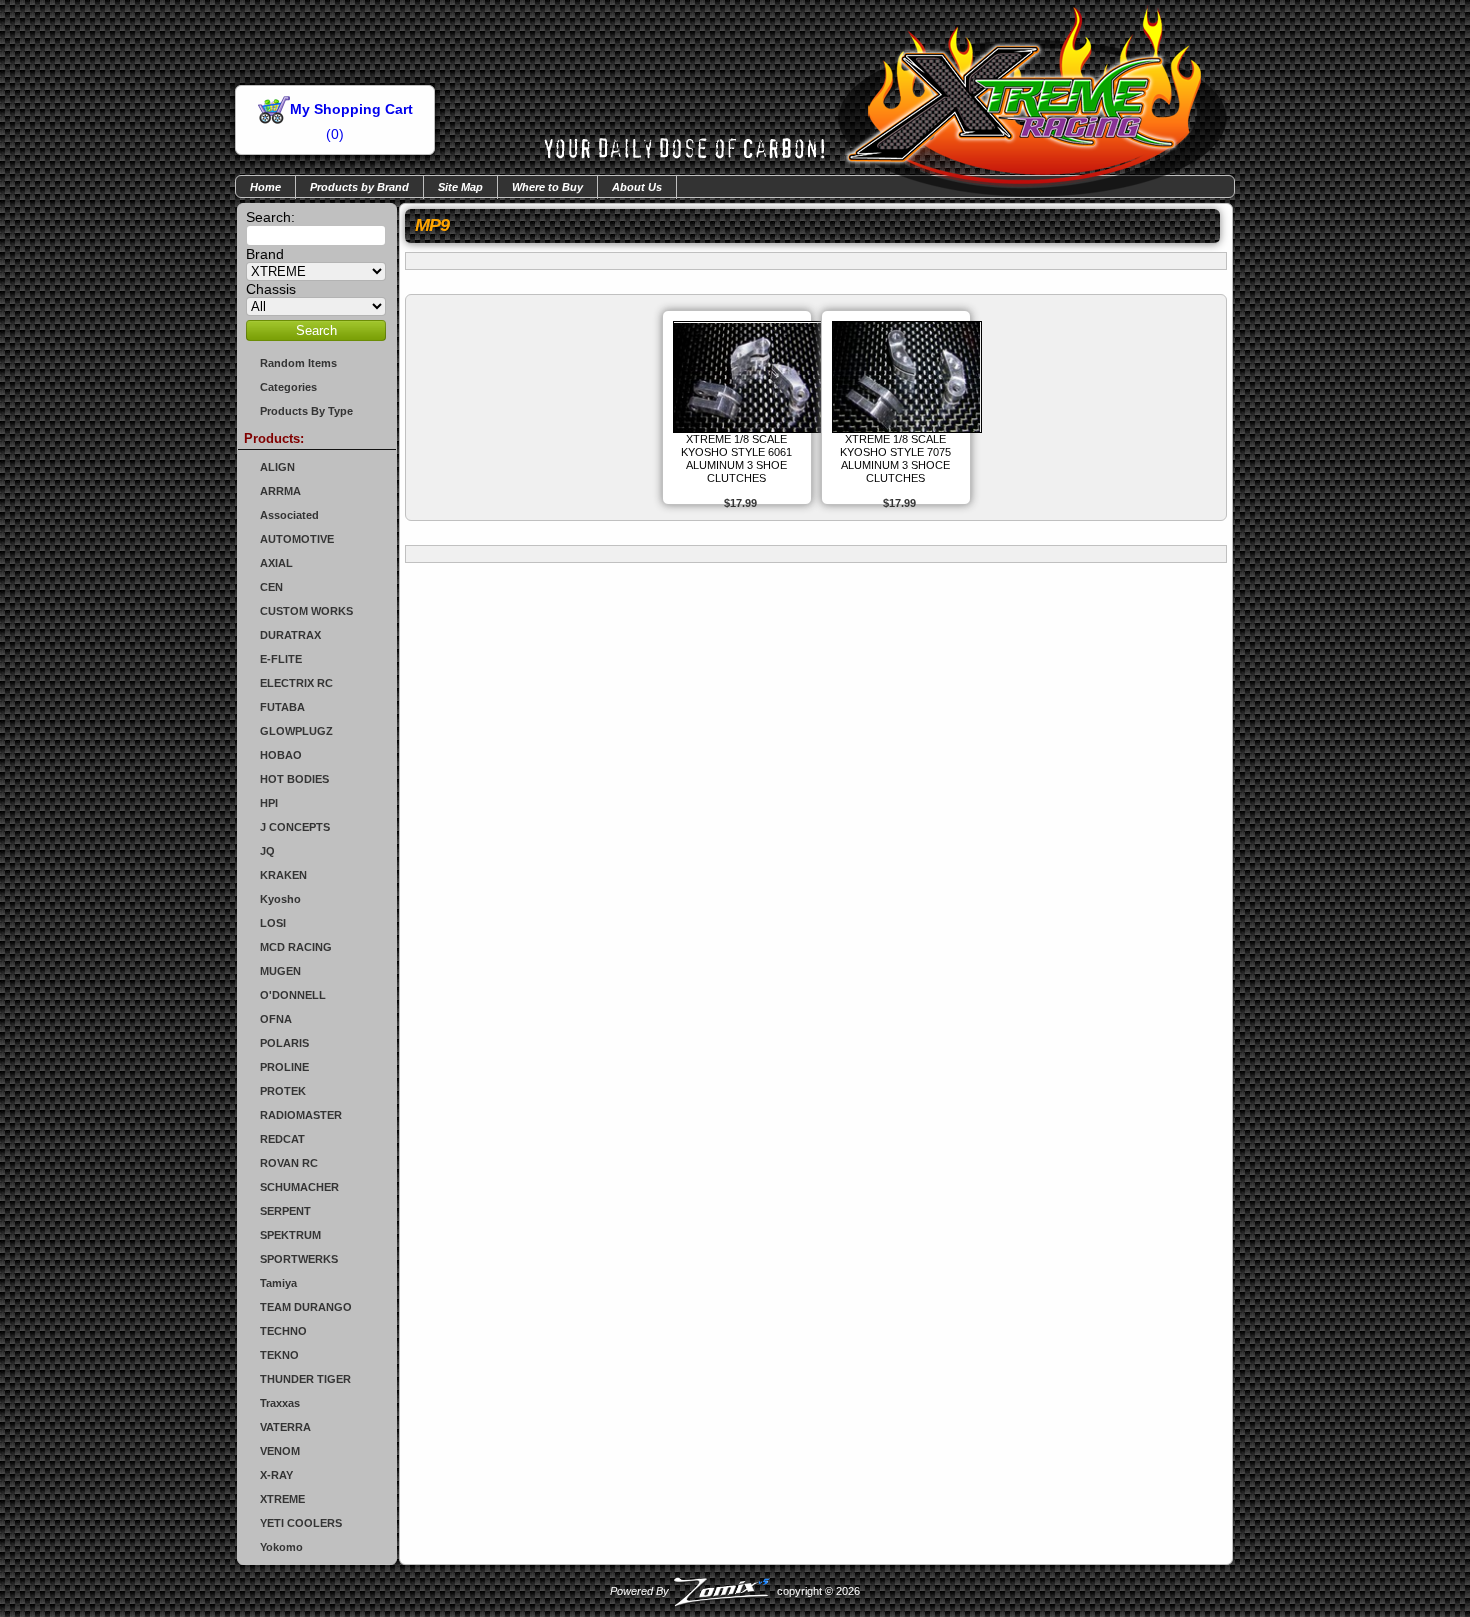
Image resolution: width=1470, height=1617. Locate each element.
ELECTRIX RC (296, 683)
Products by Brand (359, 187)
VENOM (280, 1451)
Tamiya (278, 1283)
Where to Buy (547, 187)
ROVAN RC (289, 1163)
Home (265, 187)
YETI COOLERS (301, 1523)
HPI (269, 803)
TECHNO (283, 1331)
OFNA (276, 1019)
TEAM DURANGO (306, 1307)
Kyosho (280, 899)
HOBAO (281, 755)
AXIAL (276, 563)
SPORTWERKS (299, 1259)
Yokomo (281, 1547)
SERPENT (285, 1211)
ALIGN (277, 467)
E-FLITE (281, 659)
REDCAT (282, 1139)
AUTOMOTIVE (297, 539)
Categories (288, 387)
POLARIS (284, 1043)
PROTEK (283, 1091)
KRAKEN (283, 875)
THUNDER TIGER (305, 1379)
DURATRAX (290, 635)
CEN (271, 587)
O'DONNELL (293, 995)
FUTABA (282, 707)
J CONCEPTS (295, 827)
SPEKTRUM (290, 1235)
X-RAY (276, 1475)
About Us (637, 187)
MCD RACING (296, 947)
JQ (267, 851)
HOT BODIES (294, 779)
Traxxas (280, 1403)
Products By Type (306, 411)
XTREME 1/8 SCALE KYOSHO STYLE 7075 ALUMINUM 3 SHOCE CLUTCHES (895, 458)
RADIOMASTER (301, 1115)
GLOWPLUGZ (296, 731)
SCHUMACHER (299, 1187)
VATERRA (285, 1427)
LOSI (273, 923)
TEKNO (279, 1355)
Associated (289, 515)
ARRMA (280, 491)
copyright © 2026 (735, 1591)
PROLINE (284, 1067)
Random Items (298, 363)
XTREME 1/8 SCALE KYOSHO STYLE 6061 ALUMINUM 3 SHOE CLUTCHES (736, 458)
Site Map (460, 187)
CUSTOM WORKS (306, 611)
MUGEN (280, 971)
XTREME (282, 1499)
